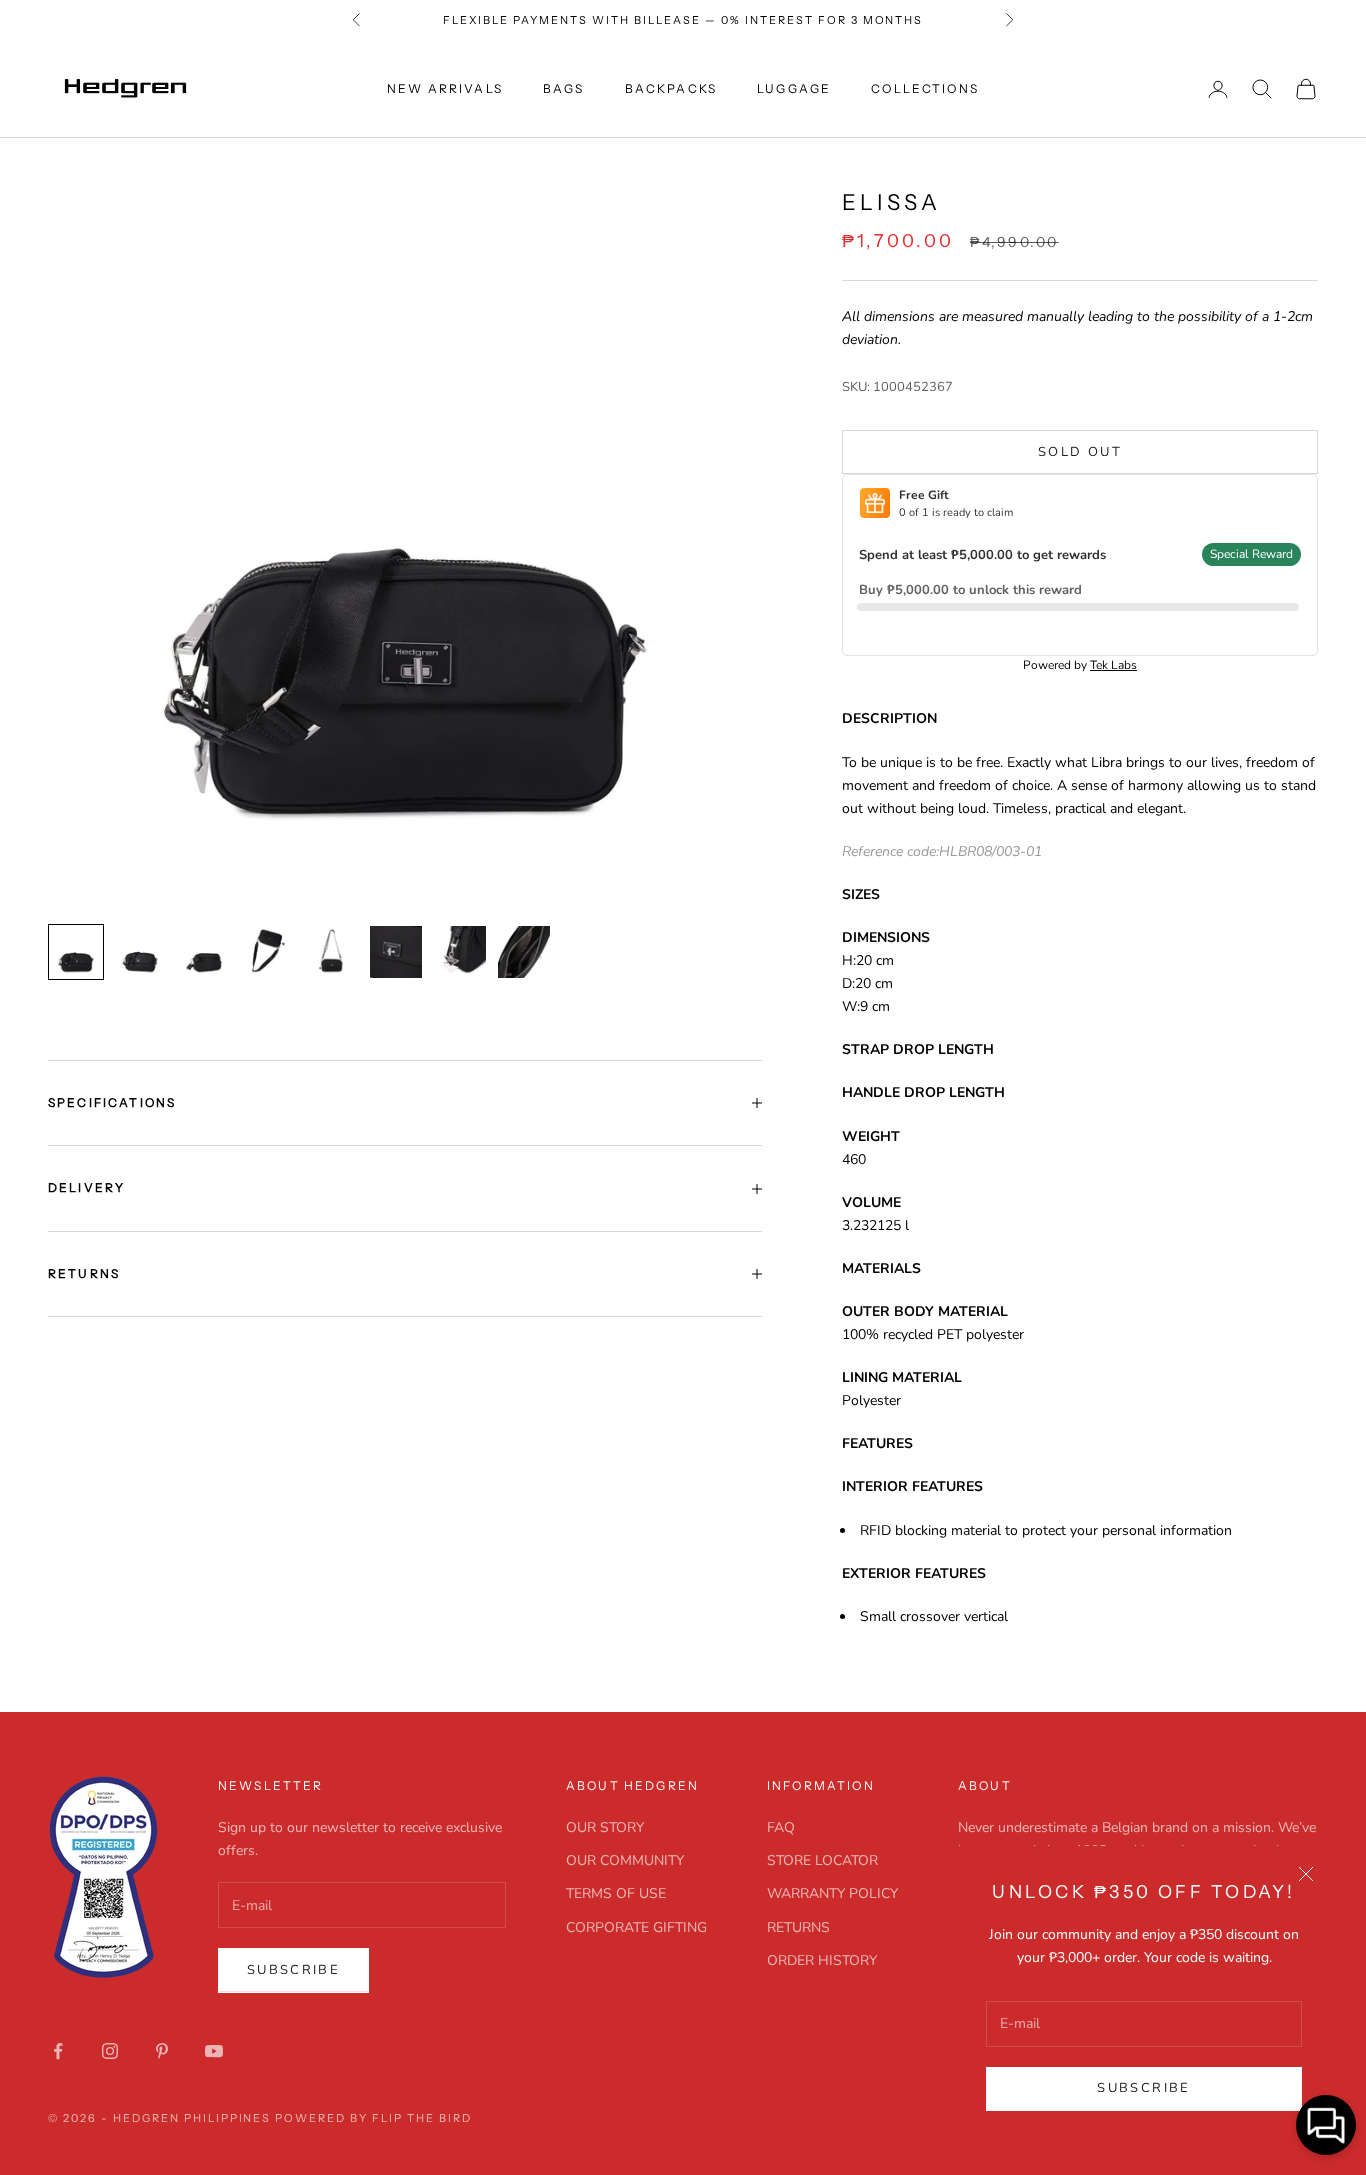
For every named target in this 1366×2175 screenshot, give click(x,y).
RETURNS (798, 1927)
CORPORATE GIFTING (636, 1927)
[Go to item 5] (332, 952)
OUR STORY (605, 1827)
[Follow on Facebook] (58, 2051)
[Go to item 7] (460, 952)
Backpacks (671, 88)
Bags (564, 88)
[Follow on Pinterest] (162, 2051)
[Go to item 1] (76, 952)
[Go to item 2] (140, 952)
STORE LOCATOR (822, 1860)
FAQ (781, 1827)
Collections (925, 88)
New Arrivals (445, 88)
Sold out (1080, 452)
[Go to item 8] (524, 952)
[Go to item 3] (204, 952)
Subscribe (1143, 2088)
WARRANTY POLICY (832, 1893)
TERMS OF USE (616, 1893)
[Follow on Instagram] (110, 2051)
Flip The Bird (422, 2118)
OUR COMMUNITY (625, 1860)
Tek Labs (1113, 665)
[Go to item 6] (396, 952)
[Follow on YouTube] (214, 2051)
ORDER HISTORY (822, 1960)
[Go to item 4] (268, 952)
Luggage (794, 88)
